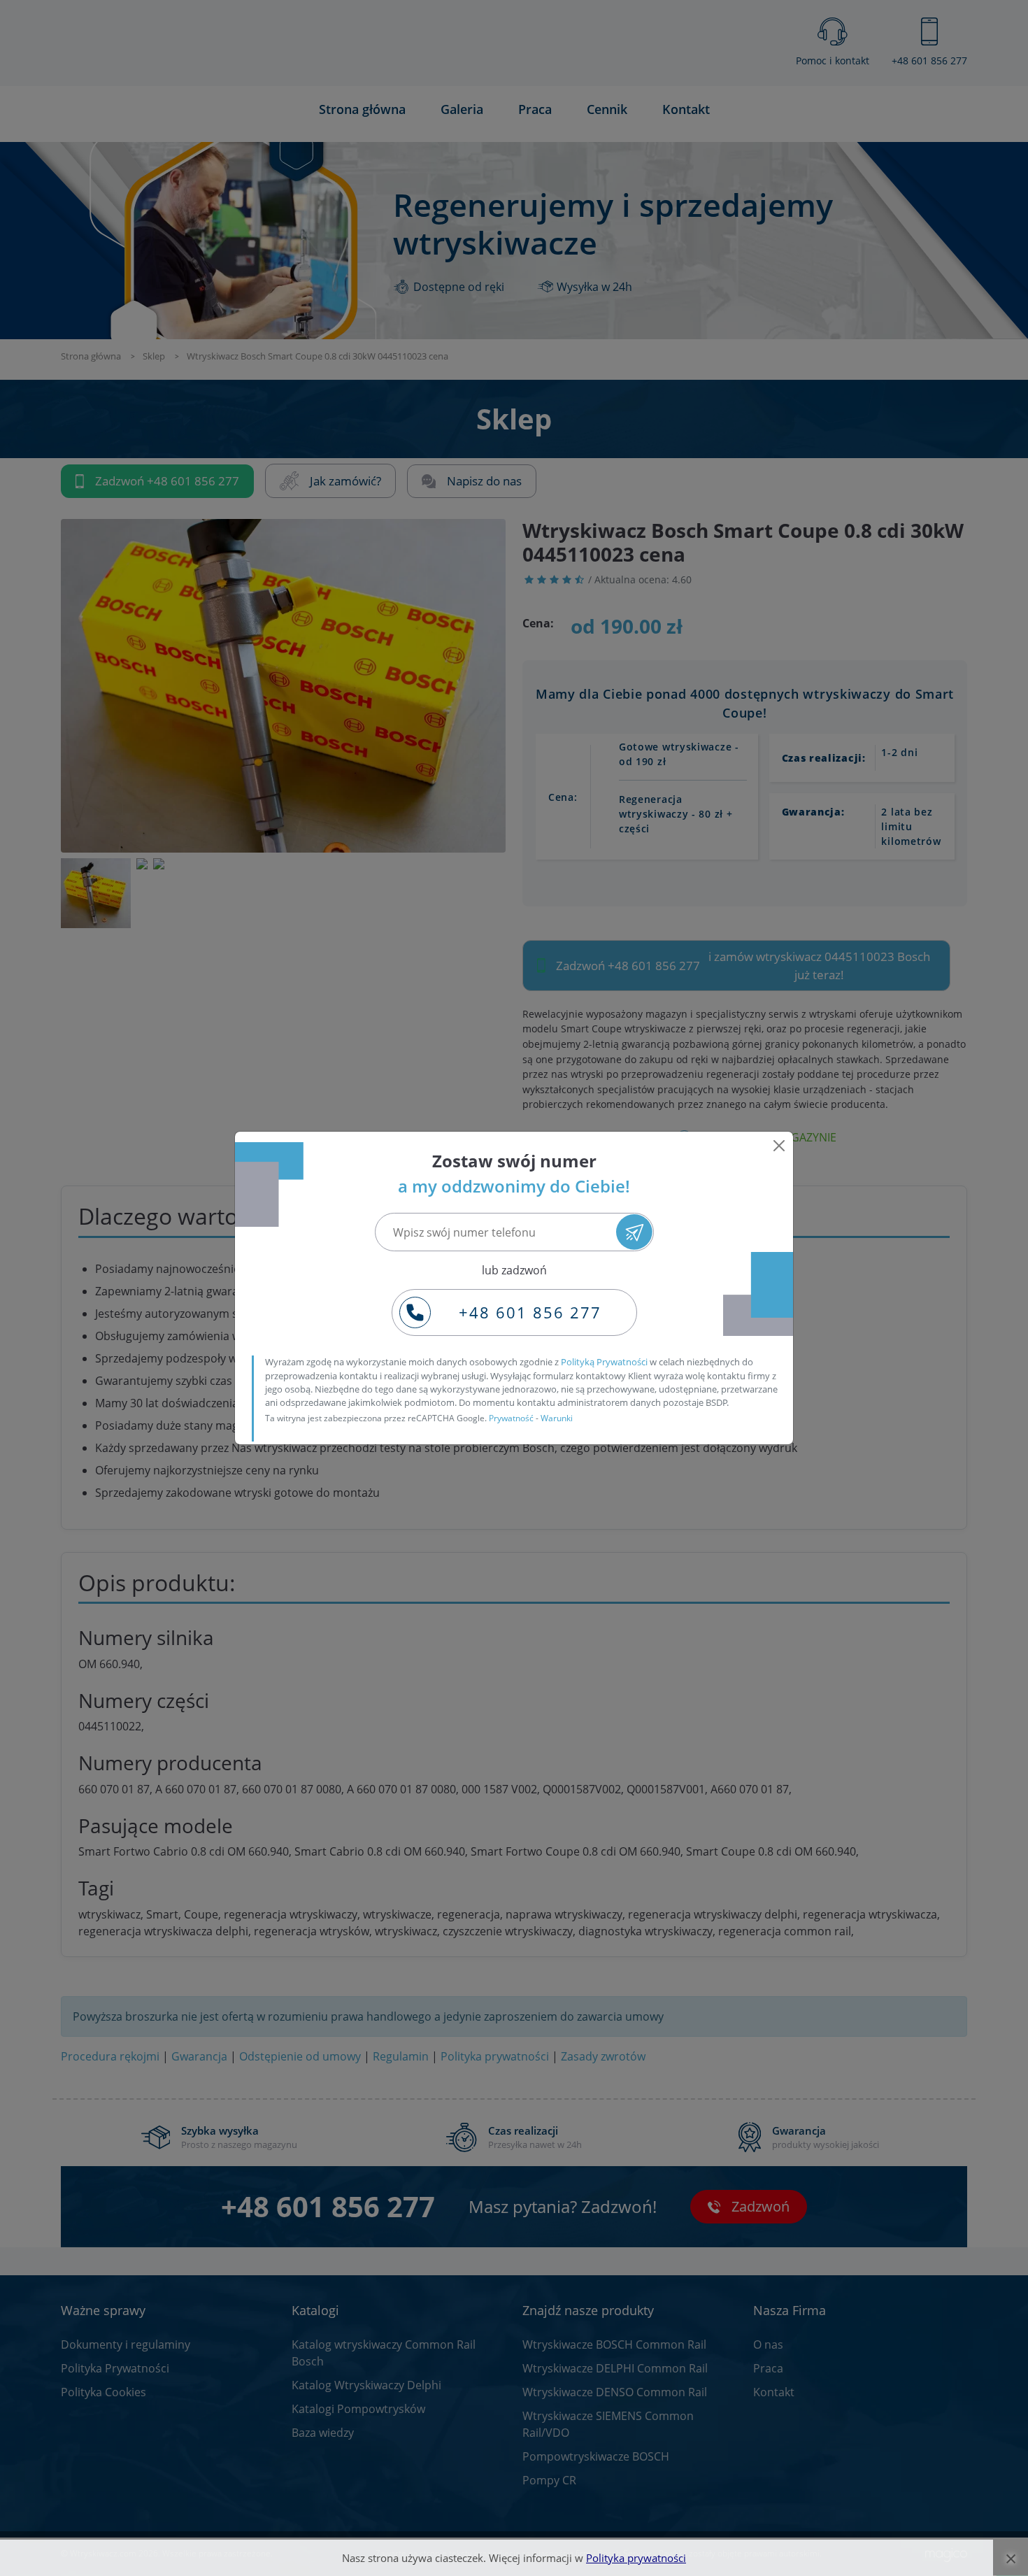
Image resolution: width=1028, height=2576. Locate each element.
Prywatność (511, 1418)
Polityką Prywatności (604, 1362)
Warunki (557, 1418)
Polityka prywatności (636, 2558)
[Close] (779, 1146)
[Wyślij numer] (634, 1232)
